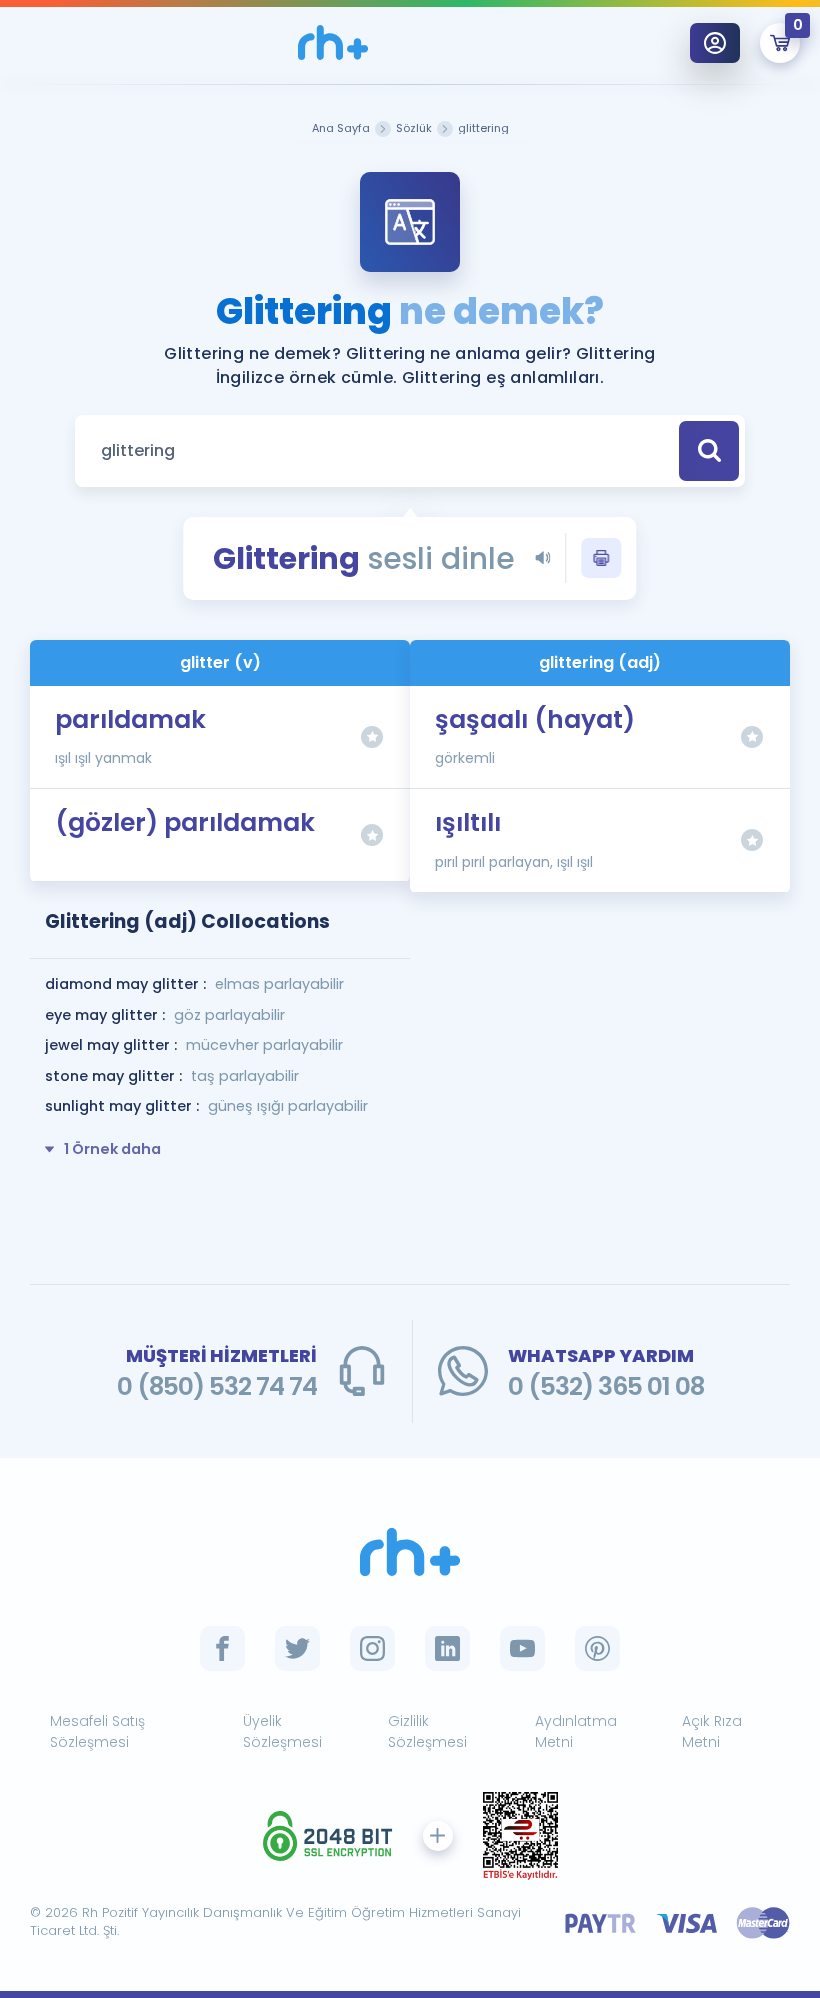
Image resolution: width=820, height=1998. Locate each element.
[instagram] (372, 1648)
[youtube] (522, 1648)
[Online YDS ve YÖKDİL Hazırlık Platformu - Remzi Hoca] (410, 1552)
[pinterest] (597, 1648)
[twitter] (297, 1648)
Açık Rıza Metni (712, 1731)
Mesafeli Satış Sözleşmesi (97, 1731)
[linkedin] (447, 1648)
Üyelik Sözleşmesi (282, 1731)
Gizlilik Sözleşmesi (427, 1731)
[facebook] (222, 1648)
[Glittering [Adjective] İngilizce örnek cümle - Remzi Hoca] (333, 42)
